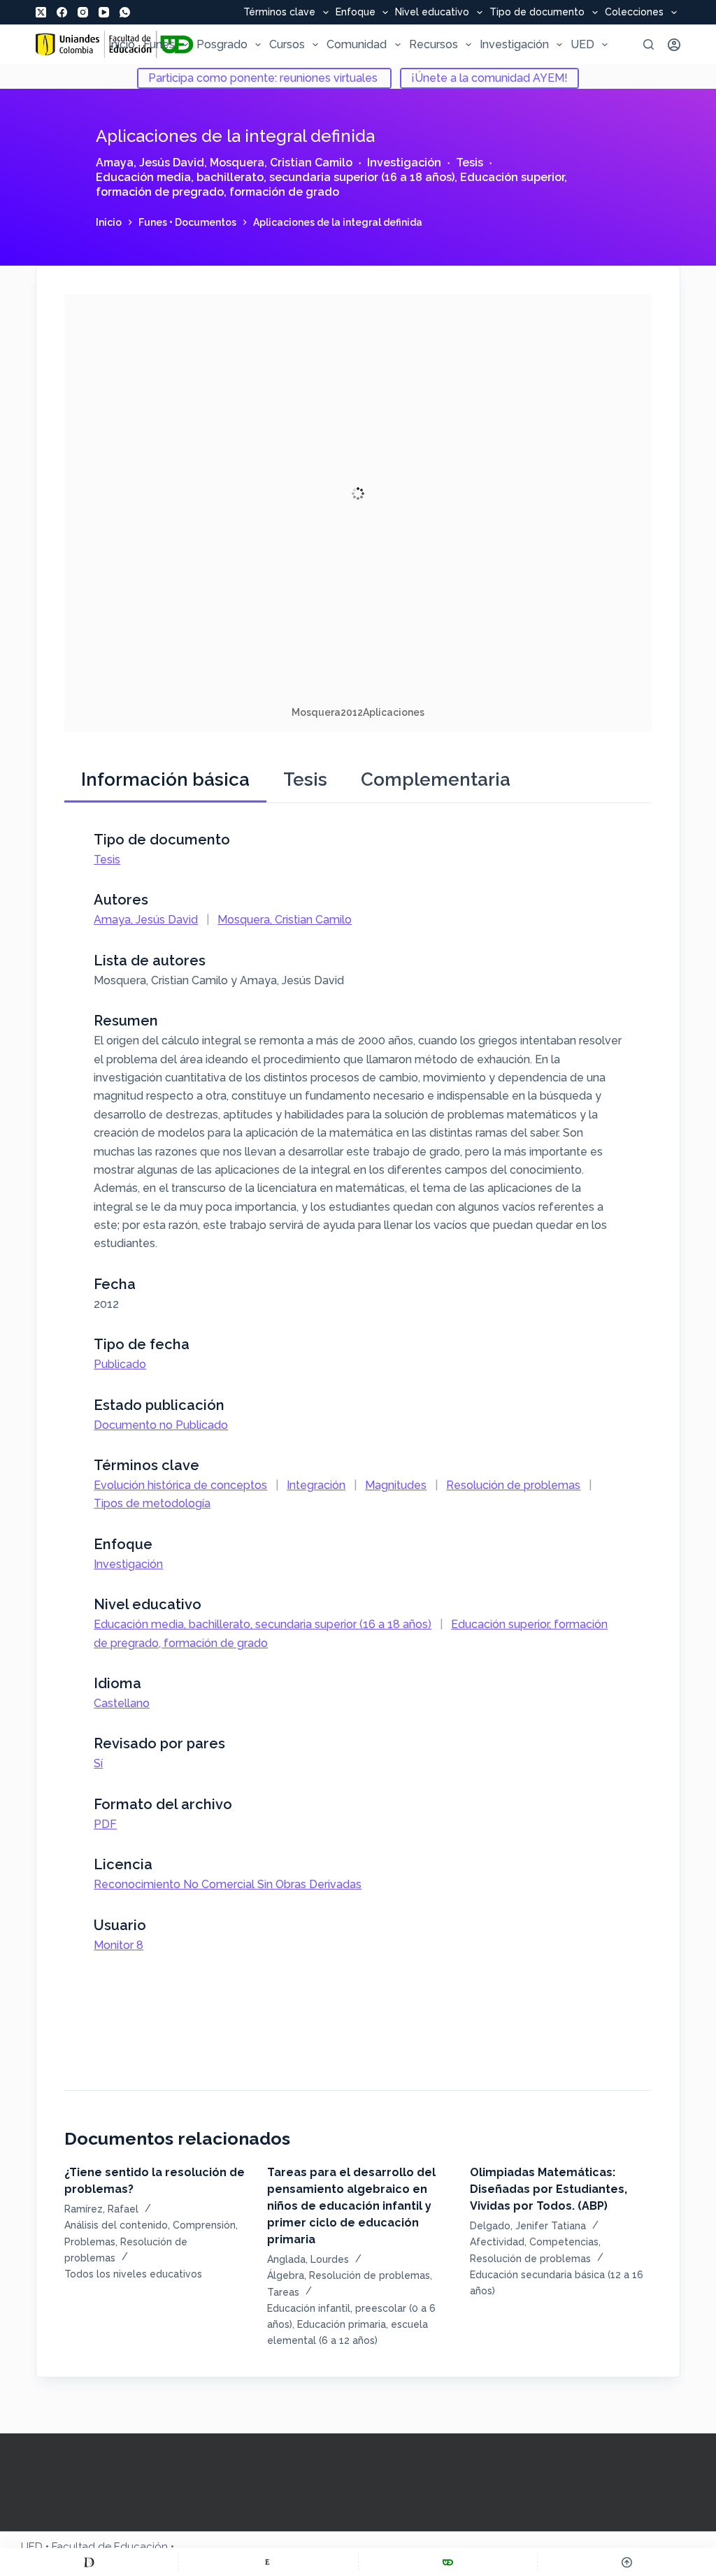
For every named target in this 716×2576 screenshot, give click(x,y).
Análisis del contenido (116, 2225)
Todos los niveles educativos (133, 2274)
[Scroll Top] (627, 2562)
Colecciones (634, 13)
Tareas (283, 2292)
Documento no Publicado (161, 1425)
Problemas (90, 2242)
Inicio (122, 44)
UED (582, 44)
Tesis (470, 163)
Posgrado (222, 44)
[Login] (674, 45)
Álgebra (286, 2275)
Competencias (564, 2242)
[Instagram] (83, 12)
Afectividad (497, 2242)
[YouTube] (104, 12)
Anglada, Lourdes (308, 2259)
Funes (159, 44)
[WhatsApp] (125, 12)
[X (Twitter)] (41, 12)
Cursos (287, 44)
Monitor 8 (119, 1945)
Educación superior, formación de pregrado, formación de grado (331, 185)
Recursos (434, 44)
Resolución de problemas (513, 1485)
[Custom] (89, 2562)
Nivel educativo (432, 13)
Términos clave (279, 13)
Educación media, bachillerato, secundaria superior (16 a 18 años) (275, 177)
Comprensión (204, 2225)
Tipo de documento (537, 13)
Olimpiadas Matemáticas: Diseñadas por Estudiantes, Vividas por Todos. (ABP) (549, 2189)
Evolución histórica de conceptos (180, 1485)
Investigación (514, 44)
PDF (105, 1824)
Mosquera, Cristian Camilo (281, 163)
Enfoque (356, 13)
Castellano (122, 1703)
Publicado (120, 1364)
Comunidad (357, 44)
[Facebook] (62, 12)
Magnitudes (396, 1485)
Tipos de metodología (152, 1503)
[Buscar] (649, 44)
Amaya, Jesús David (150, 163)
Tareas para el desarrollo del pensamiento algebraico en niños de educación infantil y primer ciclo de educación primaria (351, 2206)
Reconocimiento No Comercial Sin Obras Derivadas (228, 1884)
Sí (98, 1763)
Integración (316, 1485)
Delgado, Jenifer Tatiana (528, 2226)
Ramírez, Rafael (101, 2209)
